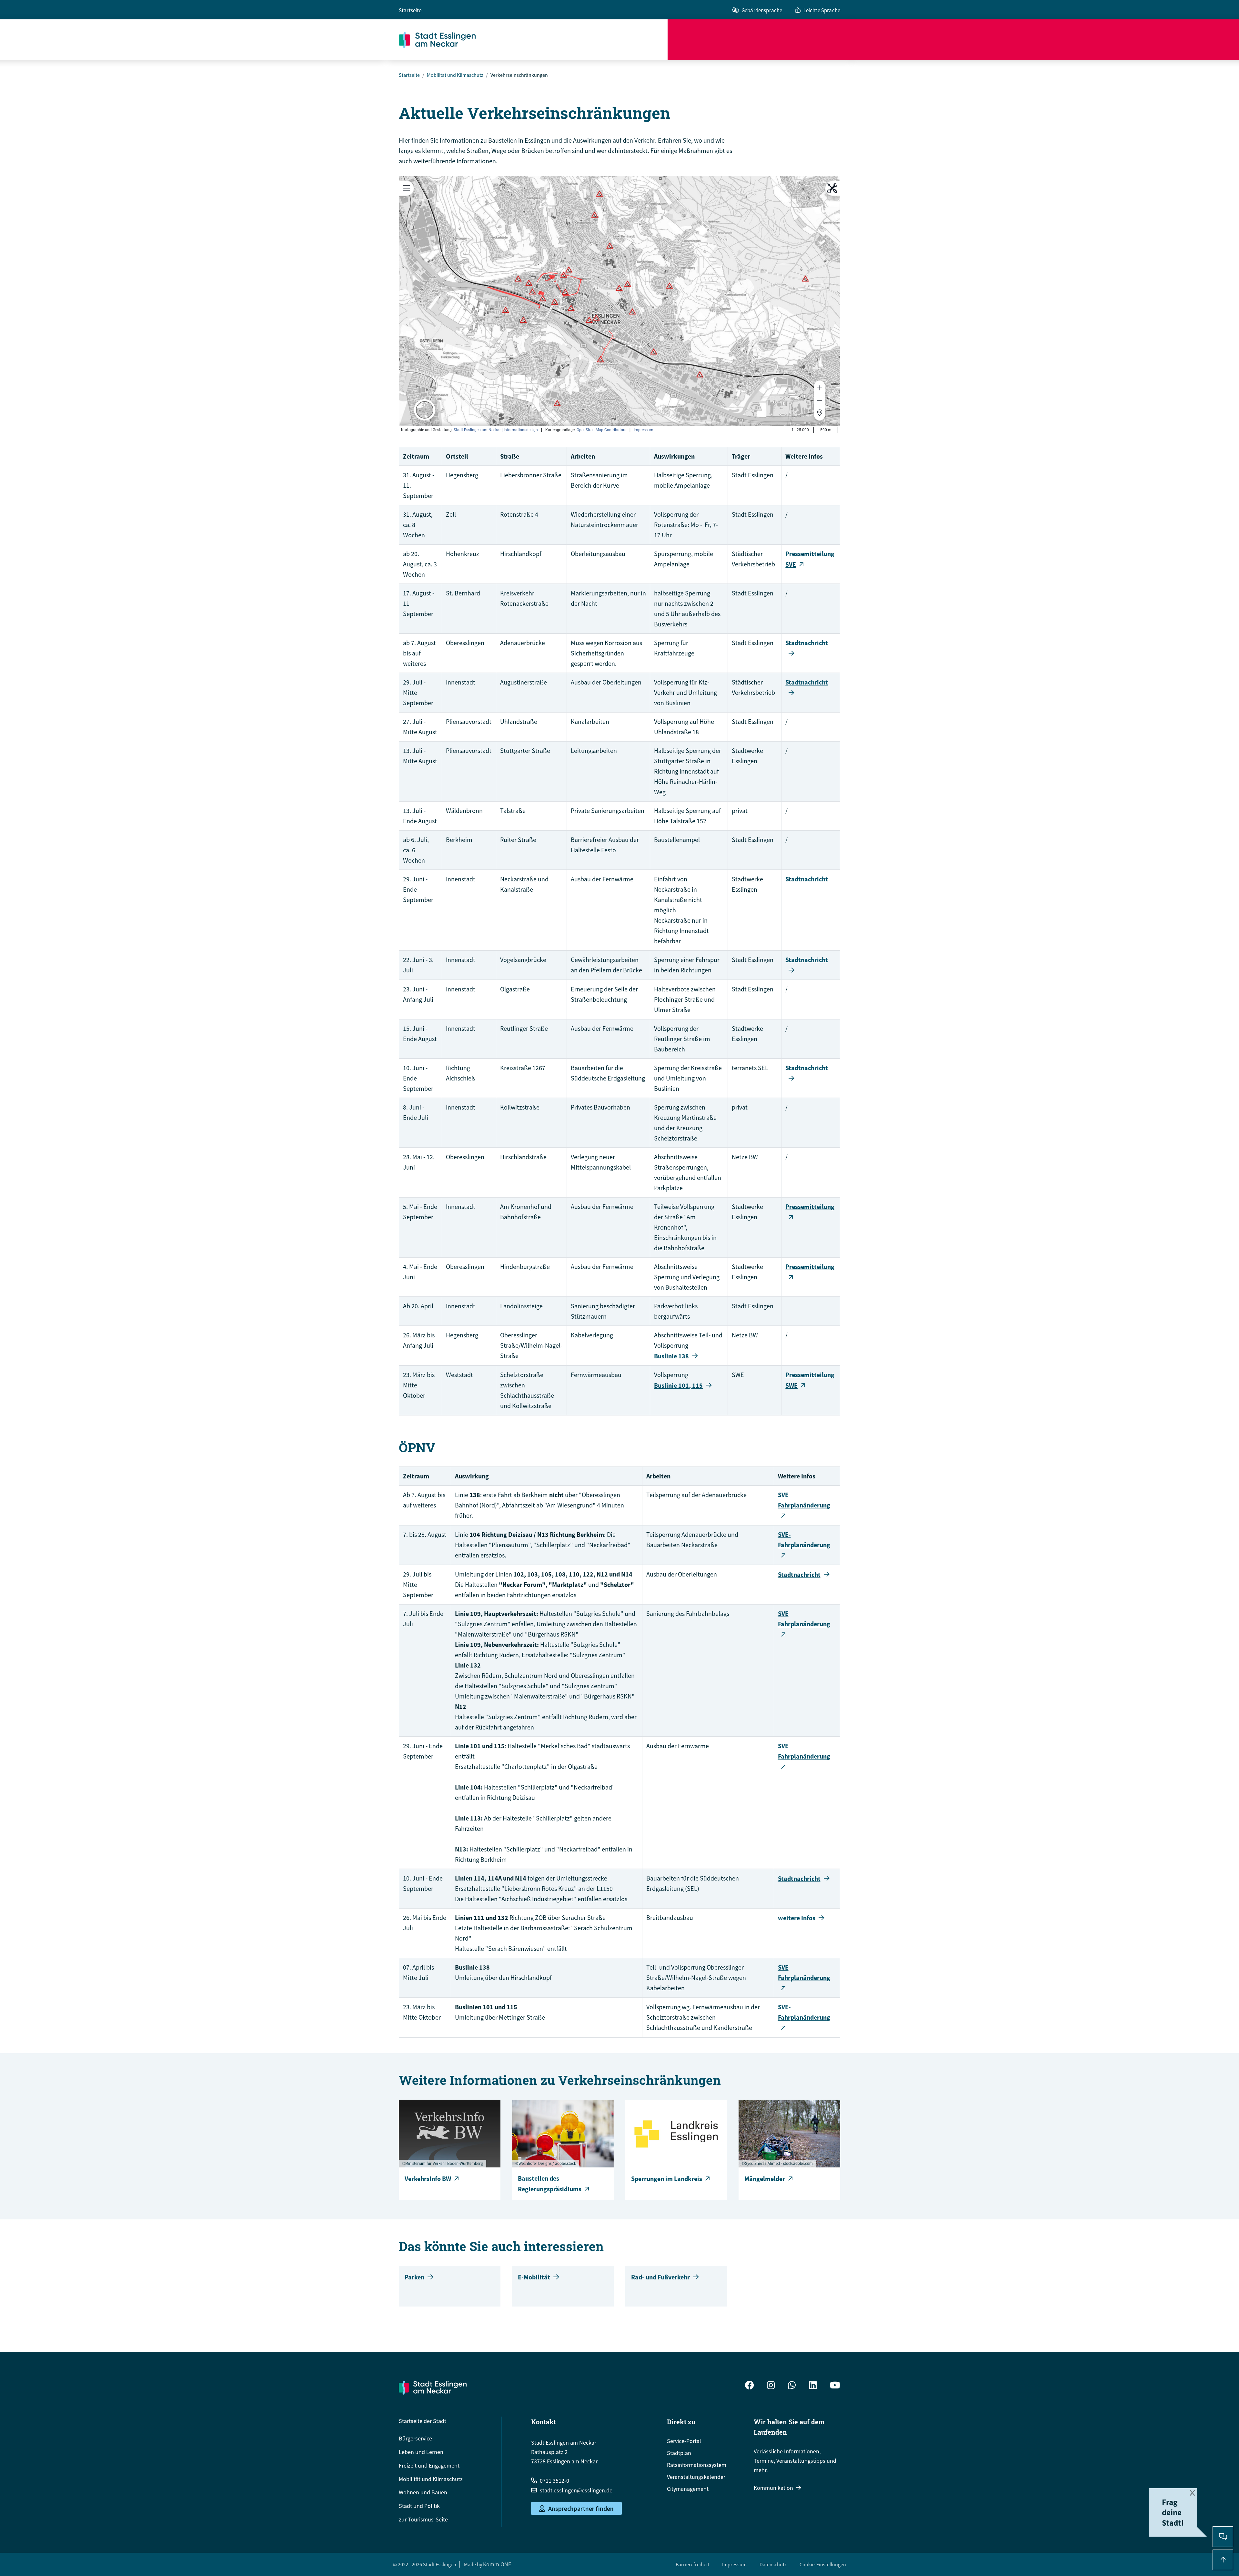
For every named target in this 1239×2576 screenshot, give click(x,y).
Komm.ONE (497, 2564)
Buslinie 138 (671, 1356)
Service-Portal (684, 2441)
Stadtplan (679, 2453)
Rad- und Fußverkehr (660, 2277)
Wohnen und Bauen (423, 2492)
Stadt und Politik (419, 2506)
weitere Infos (797, 1918)
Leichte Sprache (822, 10)
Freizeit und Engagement (429, 2465)
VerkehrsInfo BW (428, 2179)
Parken (414, 2277)
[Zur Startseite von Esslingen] (533, 40)
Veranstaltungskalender (696, 2477)
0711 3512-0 (554, 2481)
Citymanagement (688, 2489)
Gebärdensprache (762, 10)
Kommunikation (773, 2488)
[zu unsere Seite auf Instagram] (771, 2386)
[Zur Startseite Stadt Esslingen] (433, 2388)
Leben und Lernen (421, 2452)
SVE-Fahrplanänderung (804, 1540)
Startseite (410, 10)
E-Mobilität (534, 2277)
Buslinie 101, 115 (678, 1385)
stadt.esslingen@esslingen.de (576, 2490)
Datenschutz (773, 2564)
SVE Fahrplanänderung (804, 1500)
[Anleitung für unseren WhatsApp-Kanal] (792, 2386)
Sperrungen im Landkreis (667, 2179)
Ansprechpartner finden (581, 2508)
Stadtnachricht (807, 879)
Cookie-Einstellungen (823, 2564)
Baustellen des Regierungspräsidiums (550, 2184)
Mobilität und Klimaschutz (455, 75)
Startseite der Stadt (423, 2421)
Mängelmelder (765, 2179)
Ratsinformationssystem (697, 2465)
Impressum (734, 2564)
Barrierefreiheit (692, 2564)
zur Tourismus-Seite (423, 2519)
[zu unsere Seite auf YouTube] (835, 2386)
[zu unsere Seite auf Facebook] (750, 2386)
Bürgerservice (415, 2438)
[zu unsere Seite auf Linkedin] (813, 2386)
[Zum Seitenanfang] (1223, 2560)
